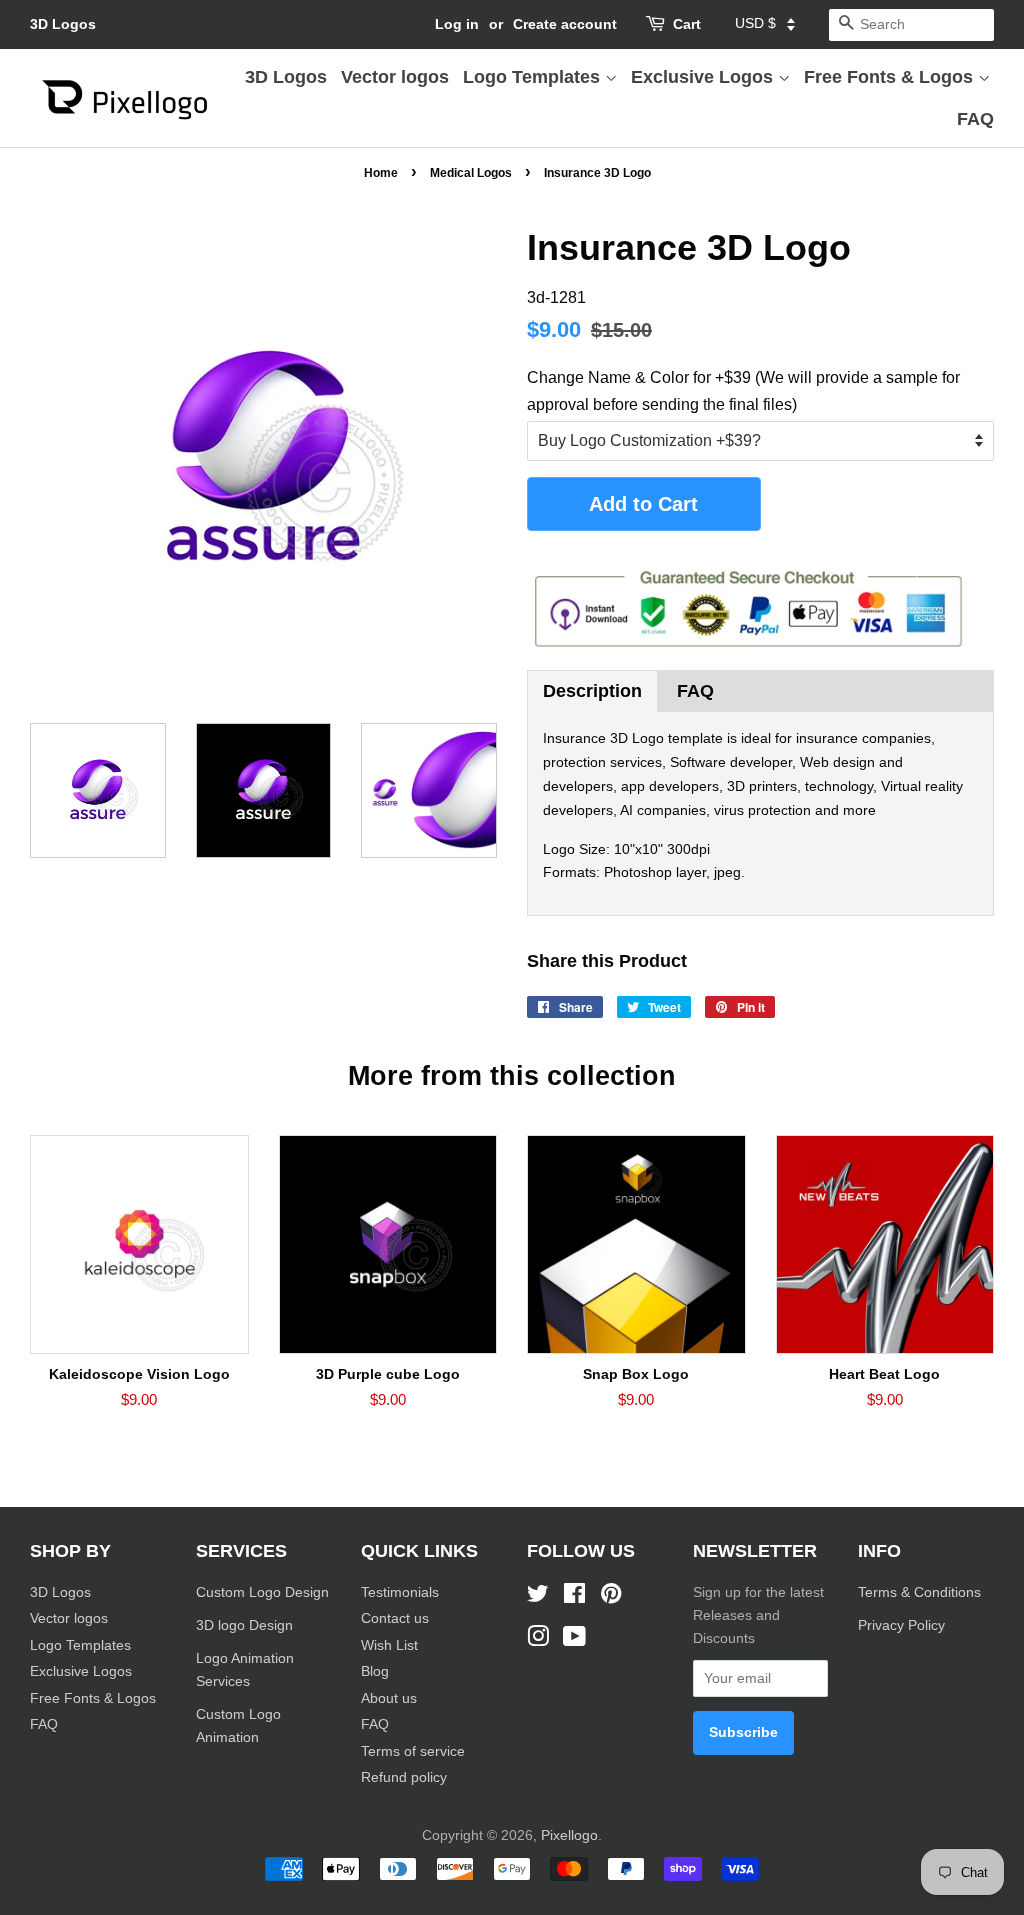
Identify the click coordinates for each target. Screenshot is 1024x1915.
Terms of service (413, 1751)
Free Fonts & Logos (891, 77)
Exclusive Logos (704, 77)
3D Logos (63, 24)
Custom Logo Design (262, 1592)
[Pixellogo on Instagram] (538, 1640)
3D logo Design (244, 1625)
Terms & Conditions (919, 1592)
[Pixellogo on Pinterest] (611, 1597)
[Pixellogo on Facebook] (574, 1597)
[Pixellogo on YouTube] (574, 1640)
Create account (565, 24)
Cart (687, 24)
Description (592, 691)
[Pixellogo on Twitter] (538, 1597)
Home (381, 173)
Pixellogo (569, 1835)
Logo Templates (534, 77)
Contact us (395, 1618)
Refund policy (404, 1777)
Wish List (389, 1645)
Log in (457, 24)
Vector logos (395, 77)
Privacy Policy (903, 1625)
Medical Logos (471, 173)
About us (389, 1698)
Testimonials (400, 1592)
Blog (375, 1671)
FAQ (975, 119)
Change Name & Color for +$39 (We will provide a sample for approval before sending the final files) (743, 391)
